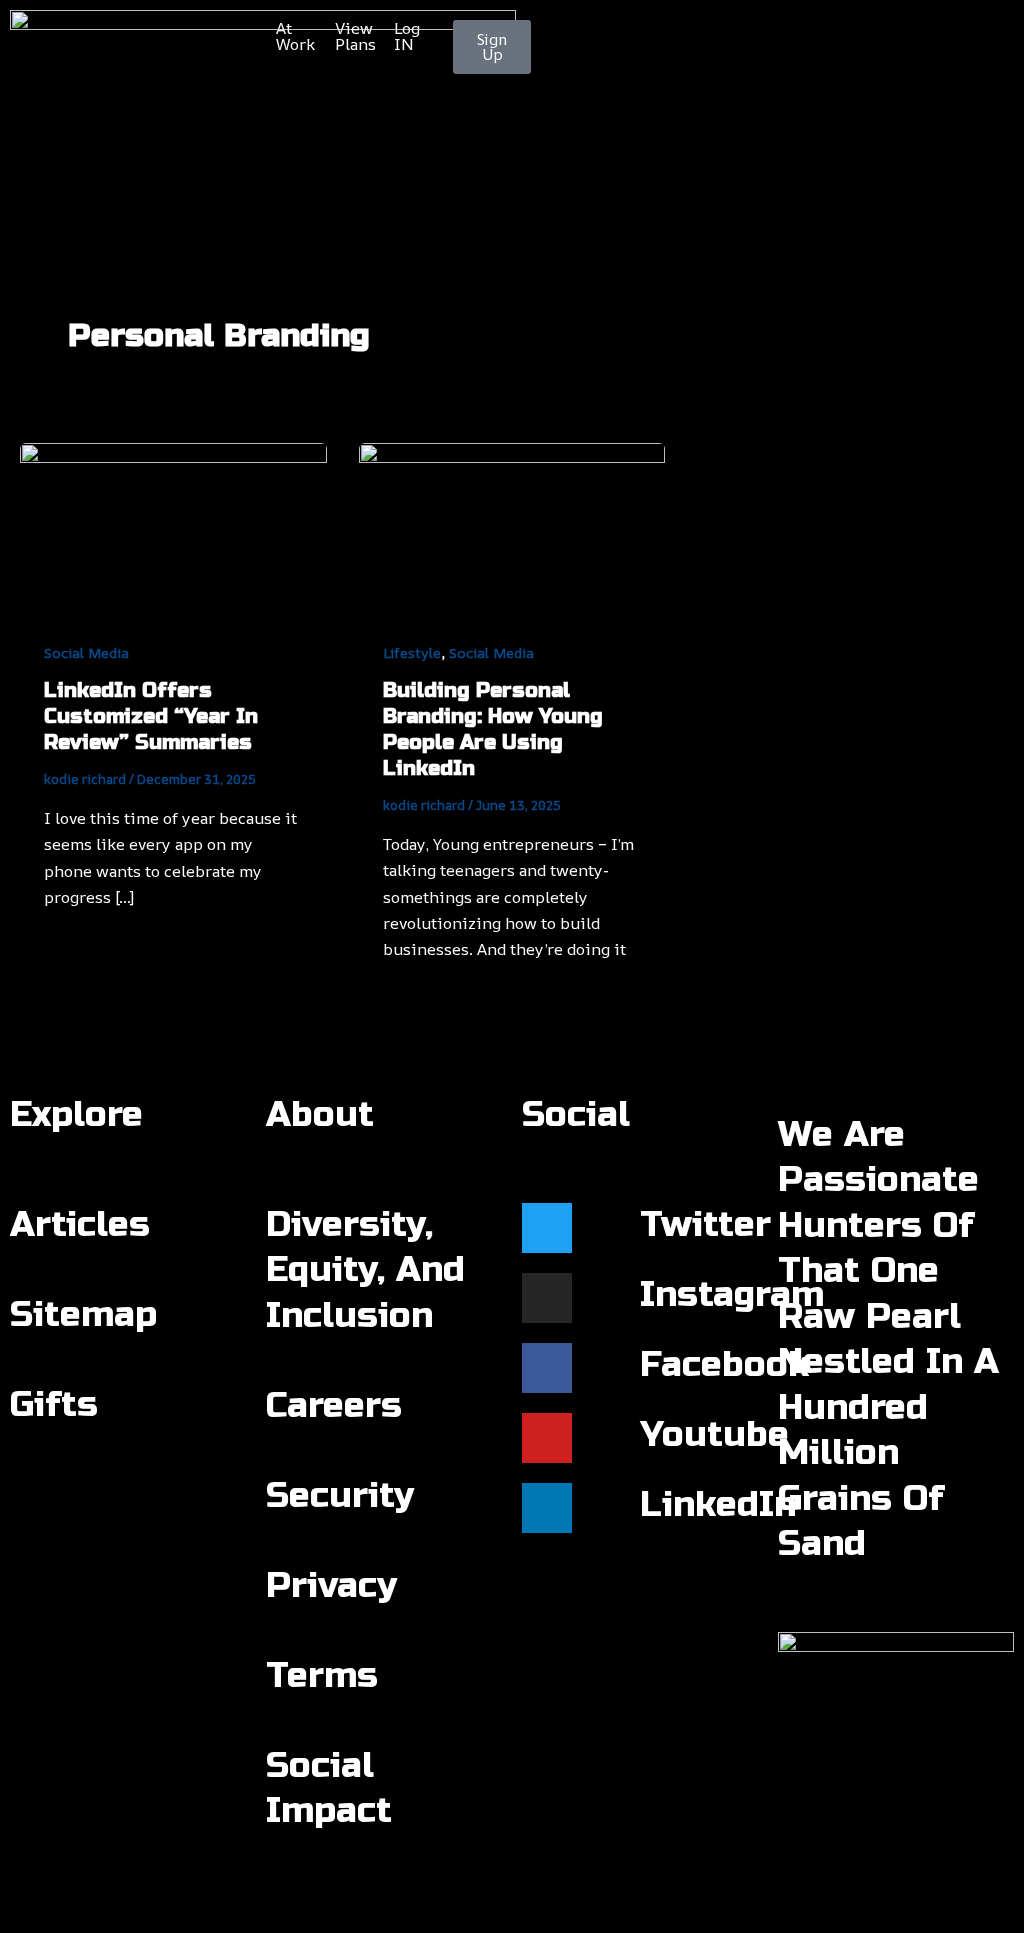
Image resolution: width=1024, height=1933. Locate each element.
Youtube (714, 1435)
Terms (322, 1676)
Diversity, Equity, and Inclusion (365, 1270)
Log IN (407, 36)
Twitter (705, 1225)
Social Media (86, 652)
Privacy (331, 1586)
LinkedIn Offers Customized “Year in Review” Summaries (151, 716)
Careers (334, 1406)
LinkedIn (718, 1505)
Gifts (54, 1405)
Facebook (724, 1365)
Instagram (732, 1295)
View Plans (355, 36)
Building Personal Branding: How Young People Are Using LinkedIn (493, 729)
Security (340, 1496)
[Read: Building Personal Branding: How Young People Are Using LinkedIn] (512, 527)
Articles (80, 1225)
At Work (295, 36)
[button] (512, 165)
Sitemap (83, 1315)
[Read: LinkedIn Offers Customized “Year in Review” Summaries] (173, 527)
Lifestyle (412, 652)
